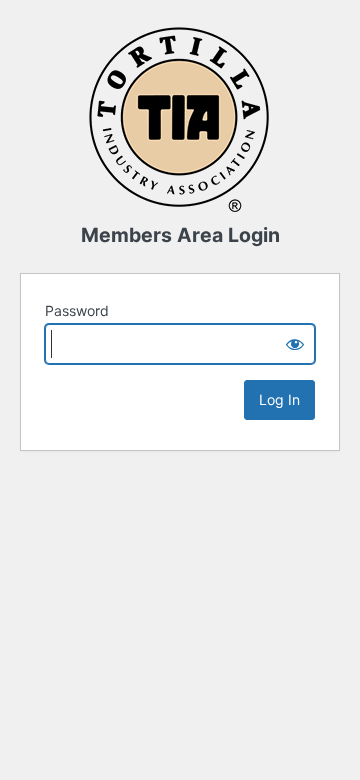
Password (77, 310)
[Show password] (295, 344)
